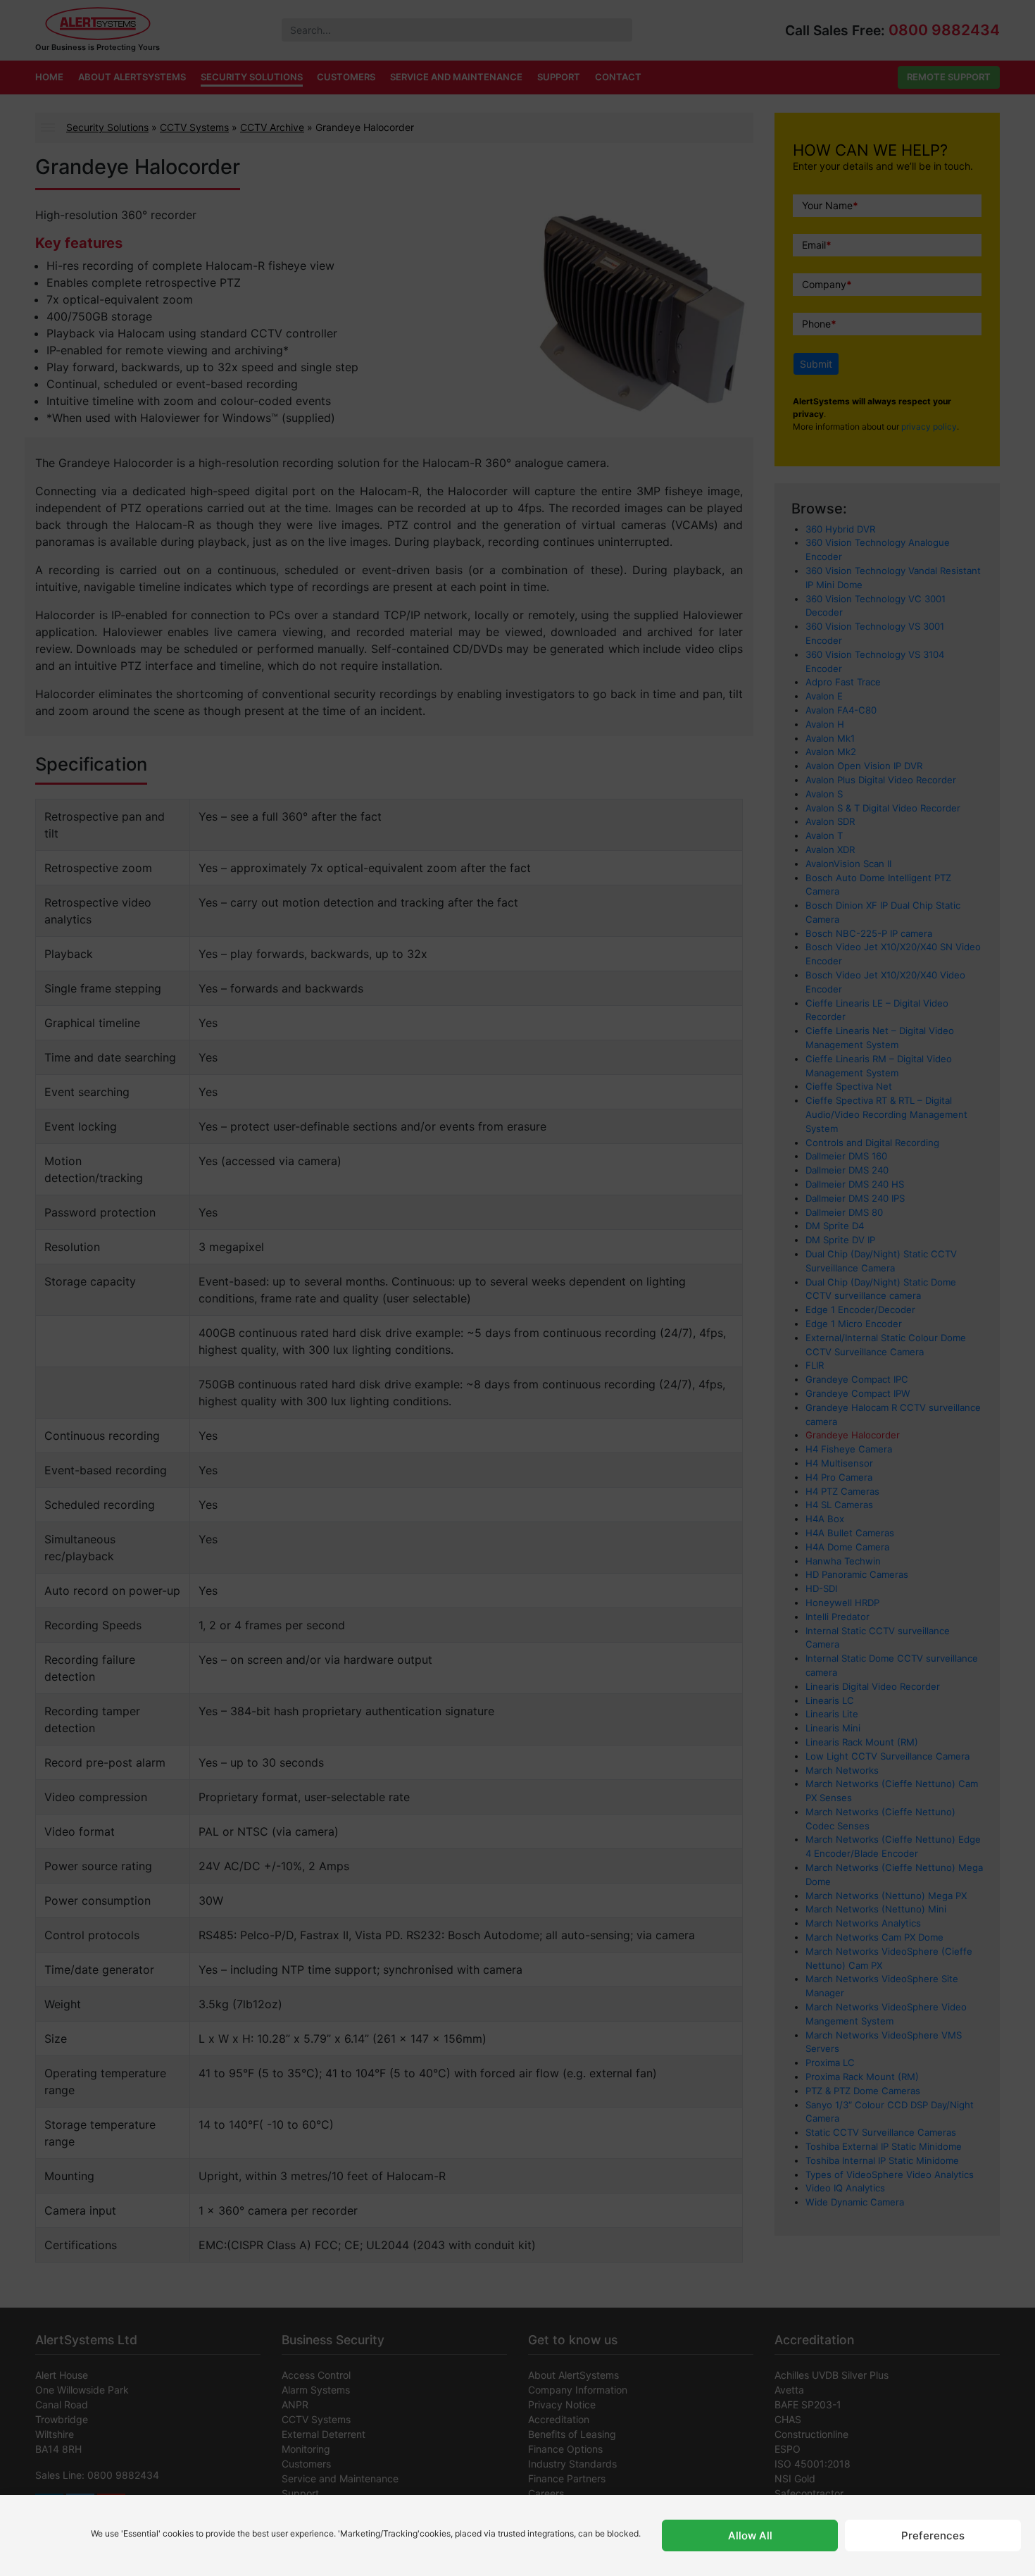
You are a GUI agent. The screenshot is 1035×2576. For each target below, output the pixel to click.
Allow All (750, 2535)
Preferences (933, 2535)
